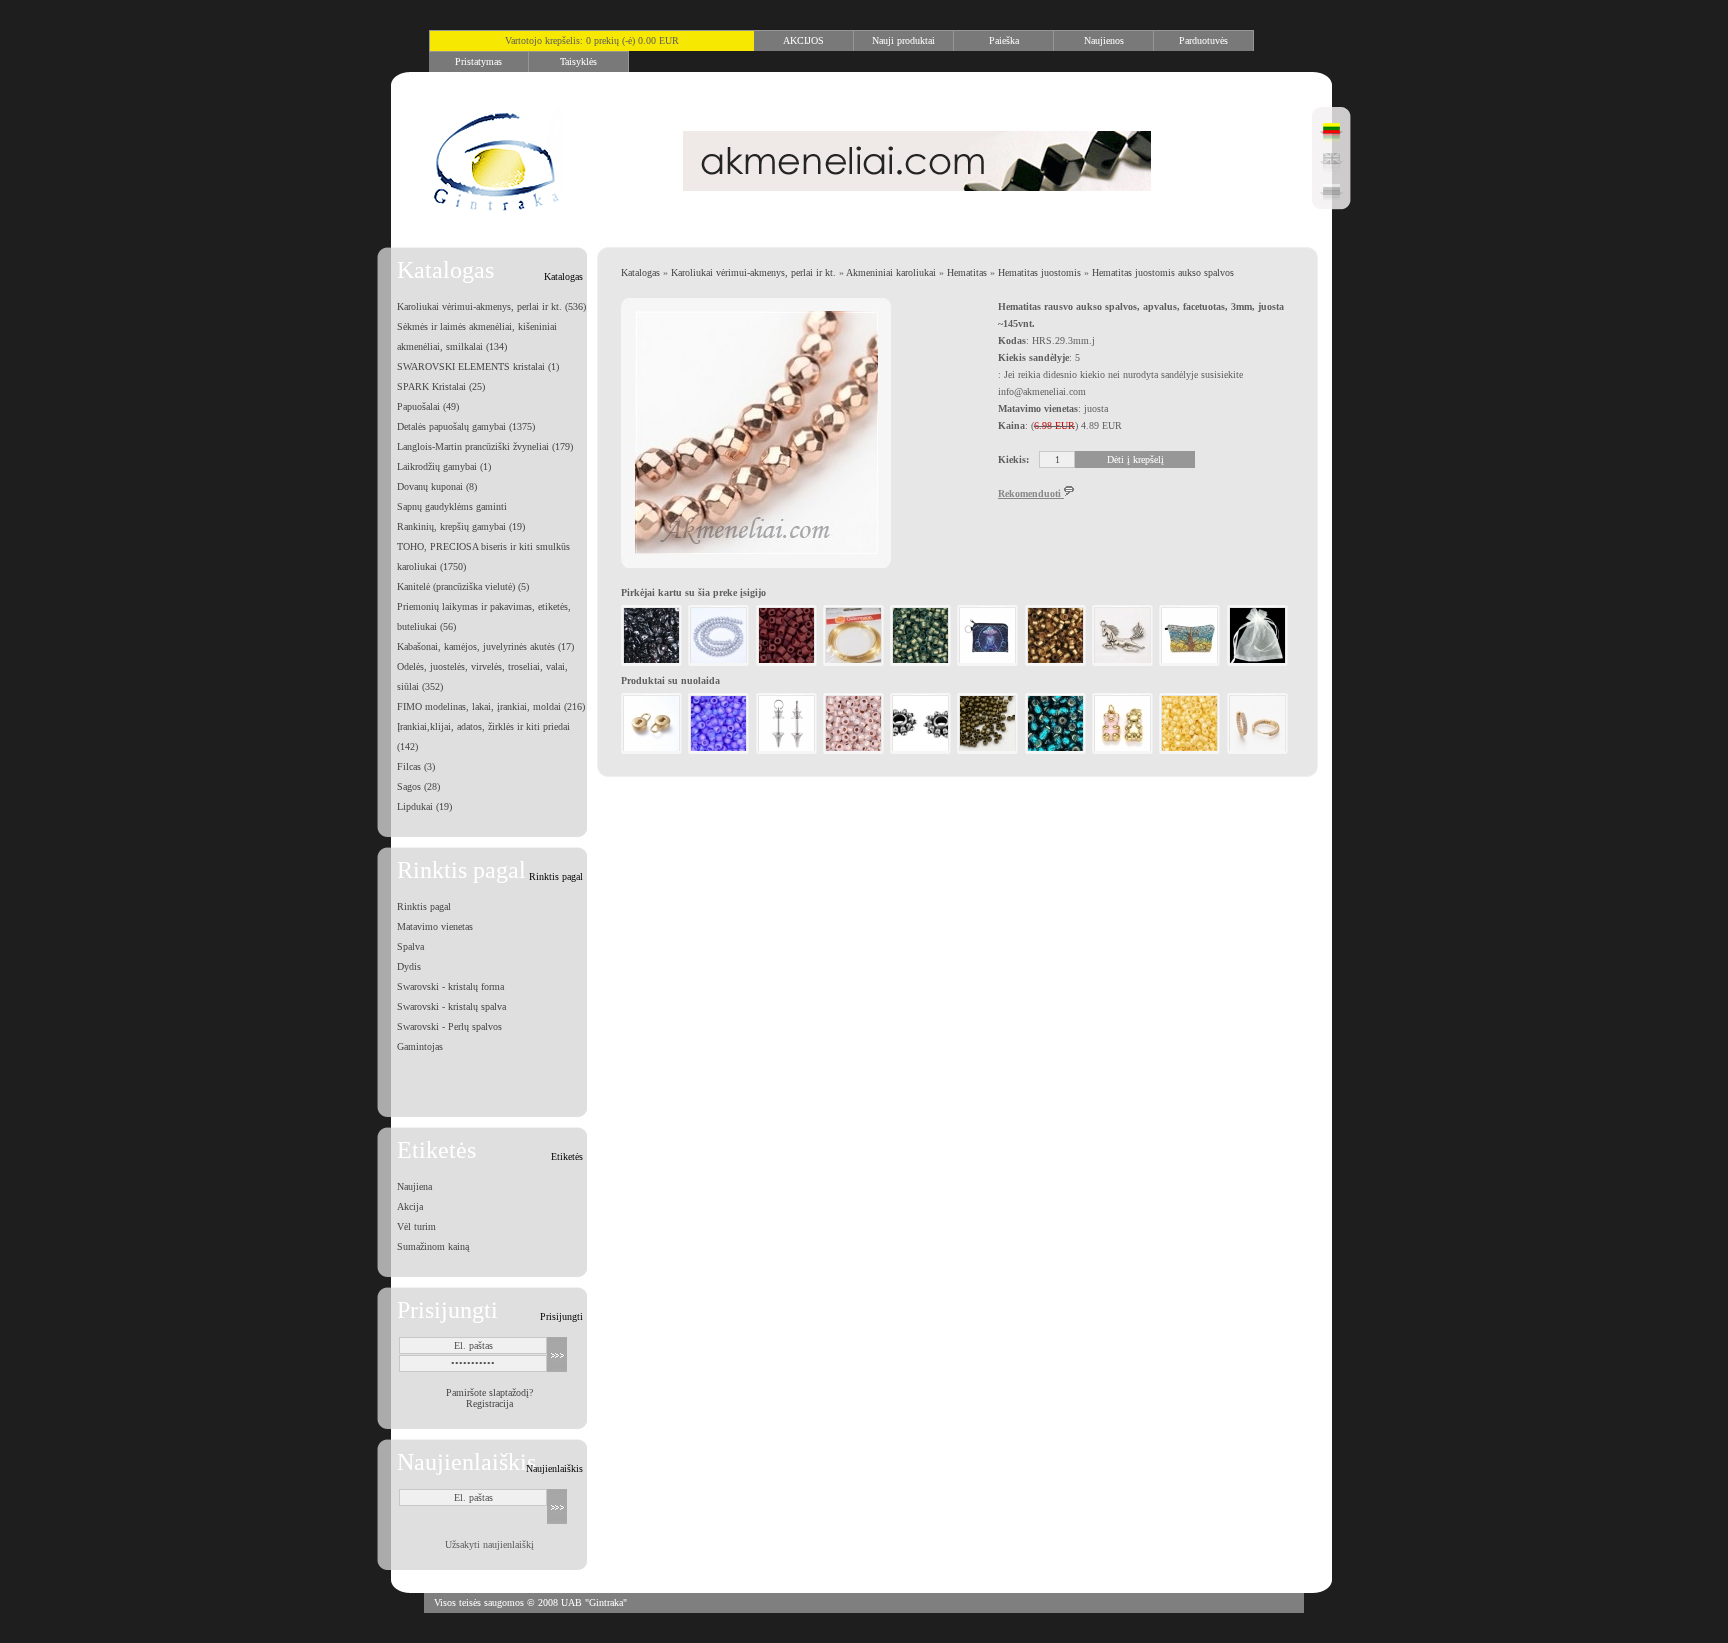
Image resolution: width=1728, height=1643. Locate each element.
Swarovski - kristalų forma (450, 986)
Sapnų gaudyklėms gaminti (452, 506)
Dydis (409, 966)
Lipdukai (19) (424, 806)
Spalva (410, 946)
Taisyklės (578, 61)
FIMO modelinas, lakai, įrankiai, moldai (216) (491, 706)
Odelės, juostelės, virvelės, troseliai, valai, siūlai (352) (482, 676)
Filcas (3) (416, 766)
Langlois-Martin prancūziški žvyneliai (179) (485, 446)
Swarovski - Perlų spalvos (449, 1026)
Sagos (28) (418, 786)
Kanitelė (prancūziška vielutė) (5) (463, 586)
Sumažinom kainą (433, 1246)
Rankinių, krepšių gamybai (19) (461, 526)
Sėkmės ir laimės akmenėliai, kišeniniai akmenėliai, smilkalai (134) (477, 336)
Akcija (410, 1206)
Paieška (1004, 40)
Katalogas (640, 272)
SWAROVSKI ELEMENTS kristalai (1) (478, 366)
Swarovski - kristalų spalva (451, 1006)
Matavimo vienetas (435, 926)
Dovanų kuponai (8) (437, 486)
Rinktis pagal (424, 906)
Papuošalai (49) (428, 406)
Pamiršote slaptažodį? (489, 1392)
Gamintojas (420, 1046)
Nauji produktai (903, 40)
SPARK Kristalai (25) (441, 386)
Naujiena (414, 1186)
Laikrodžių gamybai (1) (444, 466)
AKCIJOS (803, 40)
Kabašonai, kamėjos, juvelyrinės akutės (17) (485, 646)
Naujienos (1104, 40)
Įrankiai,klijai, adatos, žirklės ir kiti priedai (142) (483, 736)
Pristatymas (478, 61)
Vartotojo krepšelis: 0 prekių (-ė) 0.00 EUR (592, 40)
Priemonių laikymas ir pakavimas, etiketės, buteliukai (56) (484, 616)
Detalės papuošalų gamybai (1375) (466, 426)
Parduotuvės (1203, 40)
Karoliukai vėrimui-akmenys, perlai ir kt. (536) (491, 306)
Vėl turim (416, 1226)
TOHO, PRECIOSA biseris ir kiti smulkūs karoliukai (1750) (483, 556)
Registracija (489, 1403)
